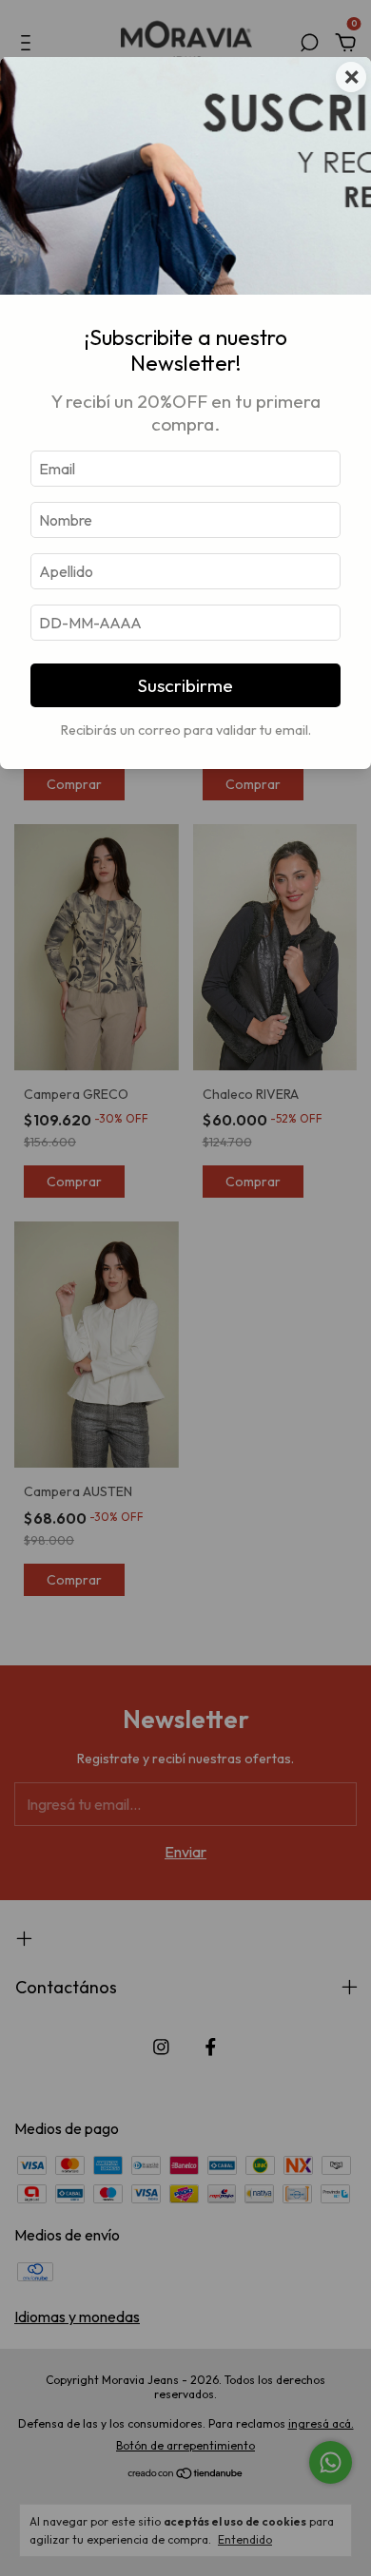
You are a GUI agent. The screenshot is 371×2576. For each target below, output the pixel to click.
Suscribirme (185, 685)
